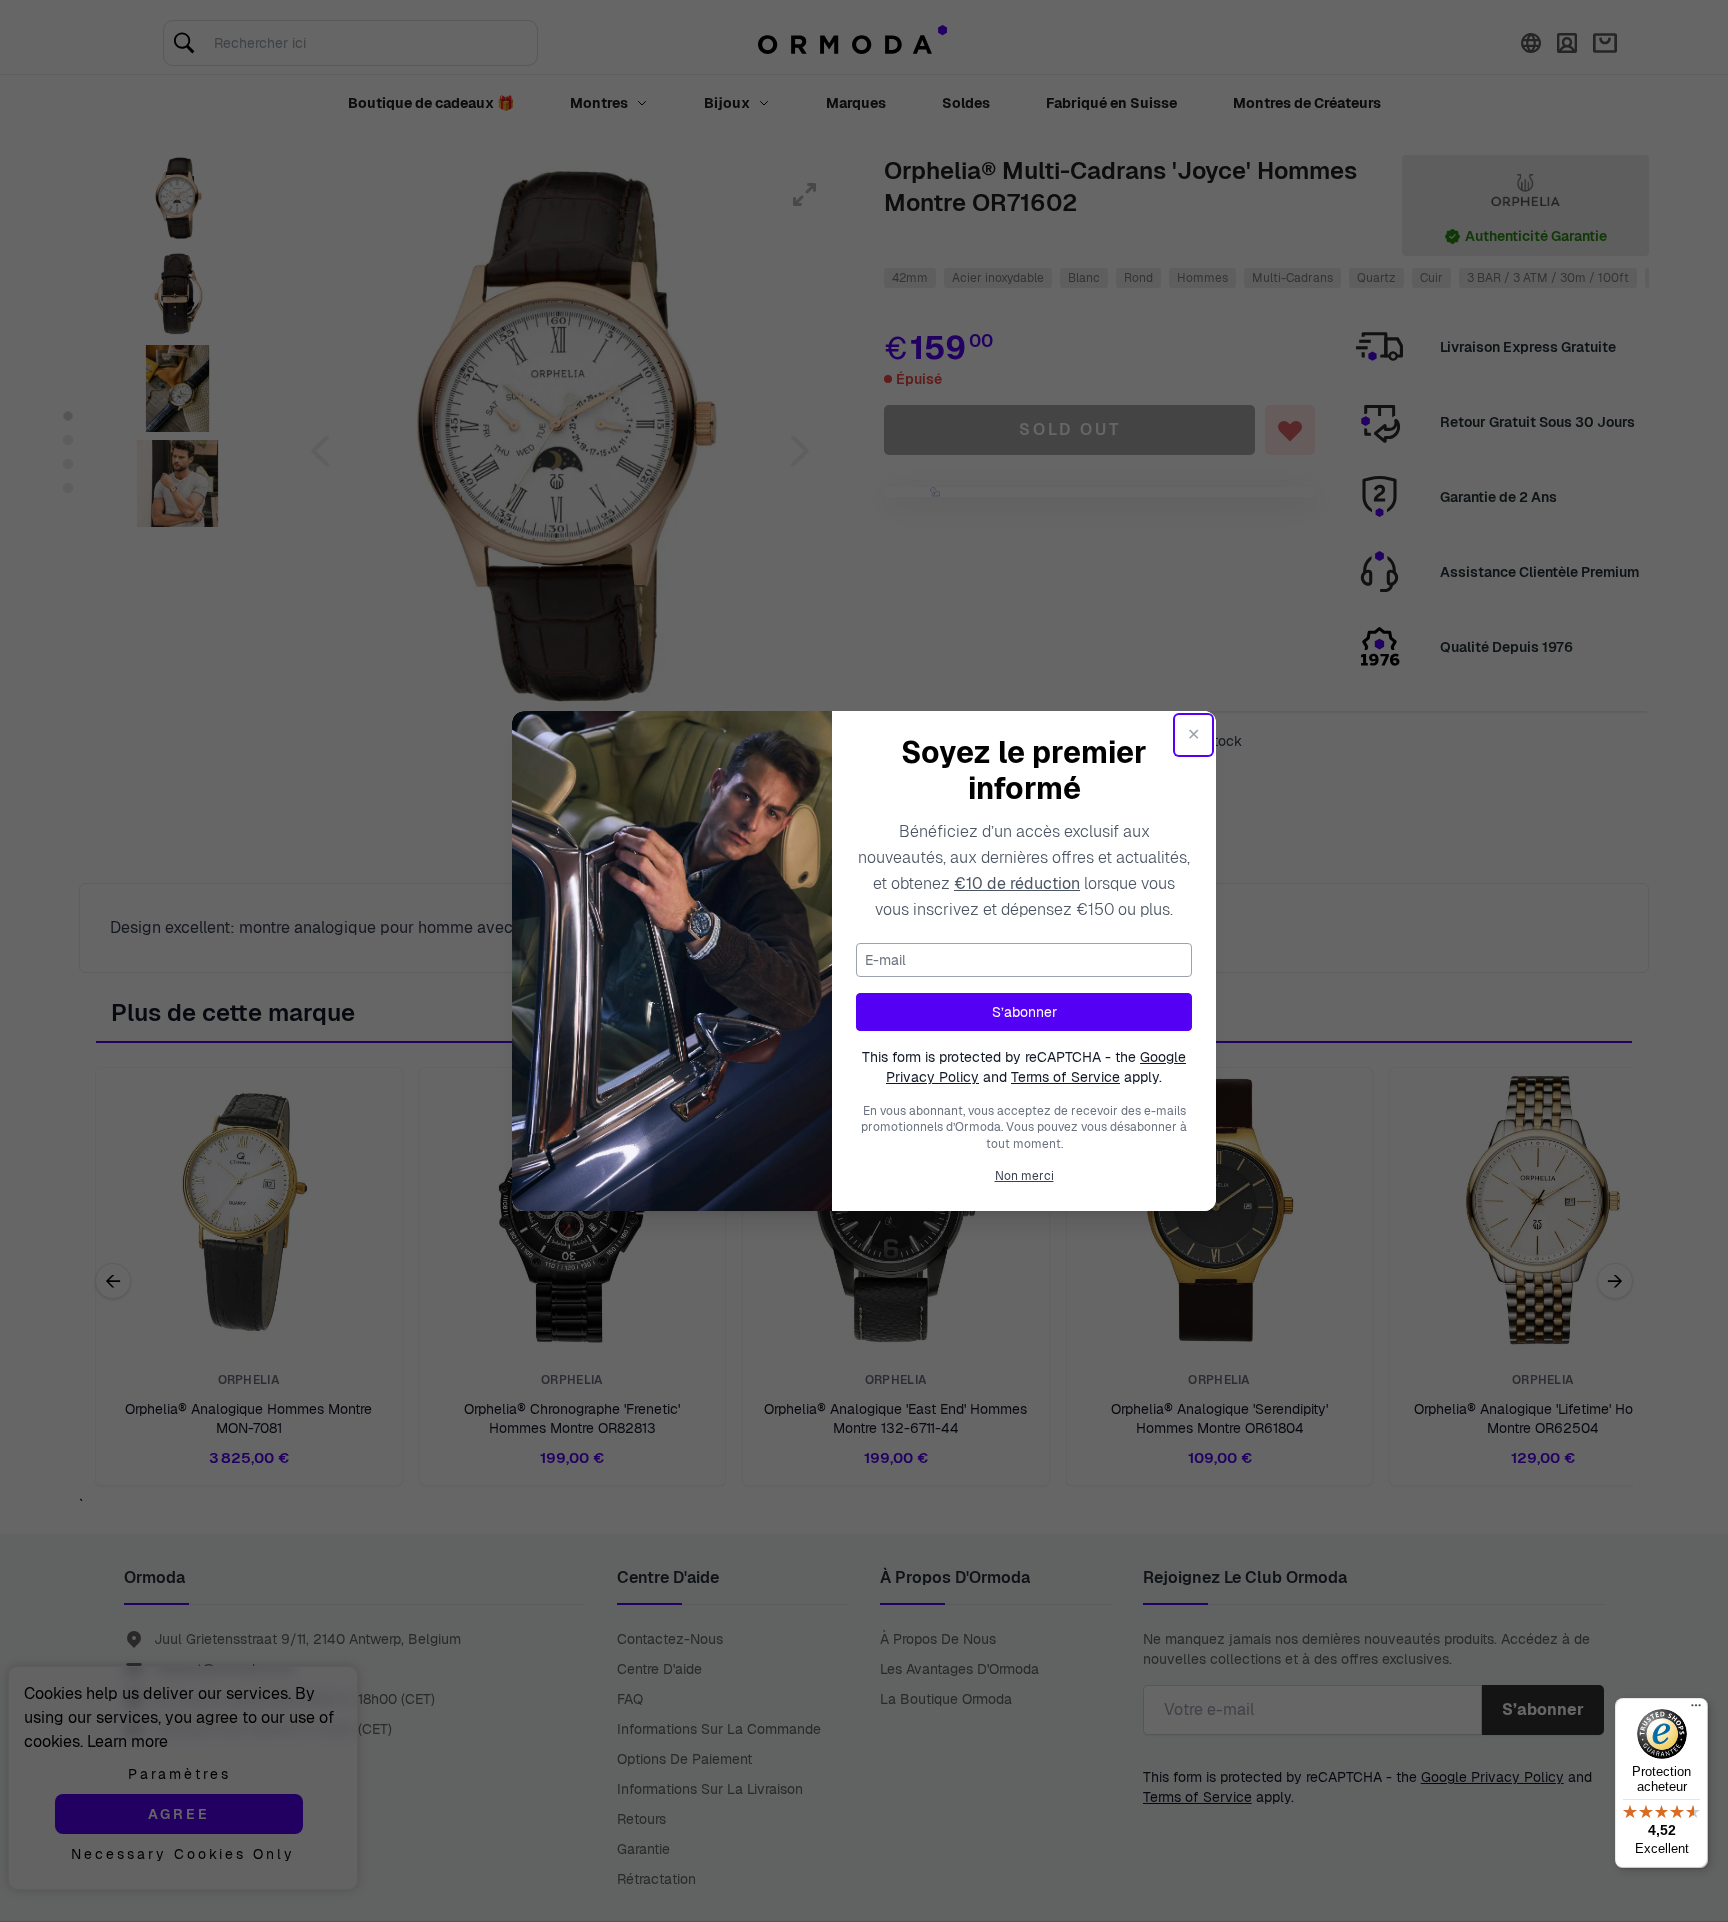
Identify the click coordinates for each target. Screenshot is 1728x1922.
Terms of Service (1065, 1077)
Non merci (1024, 1176)
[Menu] (1696, 1710)
